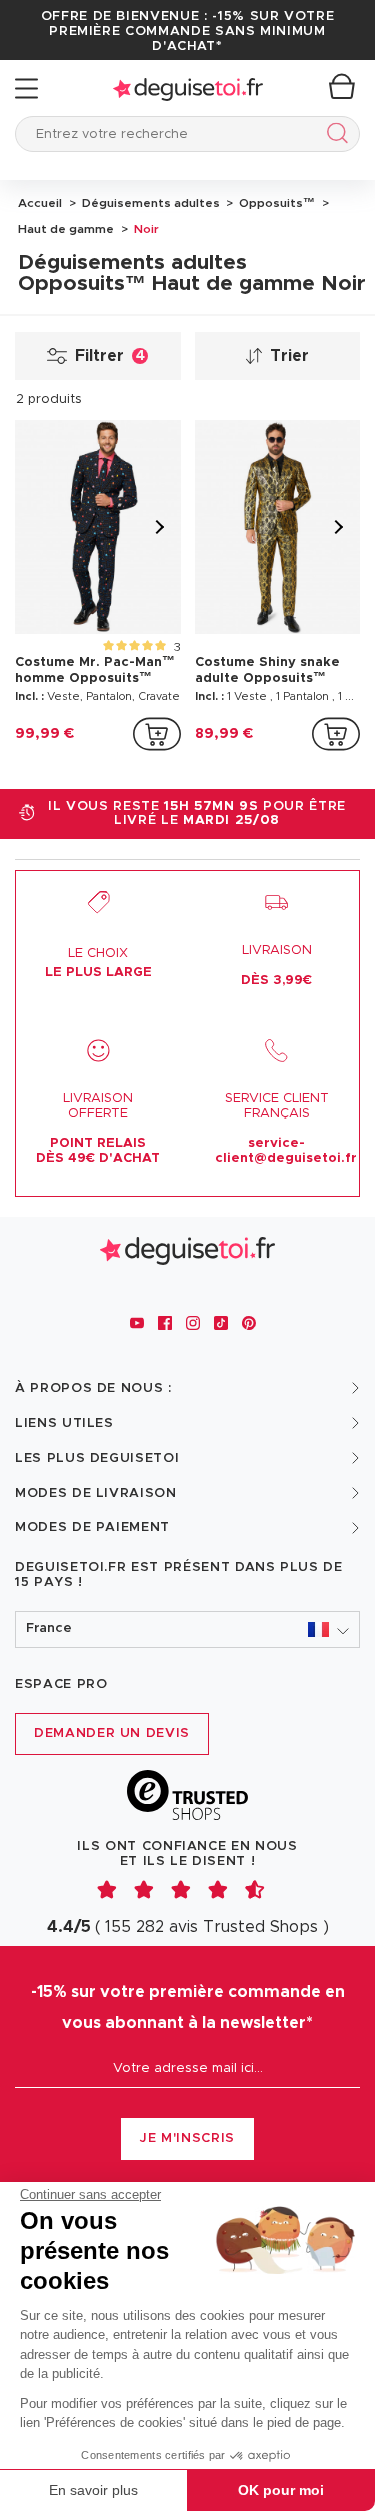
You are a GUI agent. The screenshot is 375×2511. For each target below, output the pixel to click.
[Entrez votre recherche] (333, 136)
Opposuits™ (275, 203)
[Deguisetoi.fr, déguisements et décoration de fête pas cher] (188, 88)
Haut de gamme (66, 229)
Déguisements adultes (149, 203)
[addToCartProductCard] (157, 734)
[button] (187, 1629)
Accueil (40, 203)
